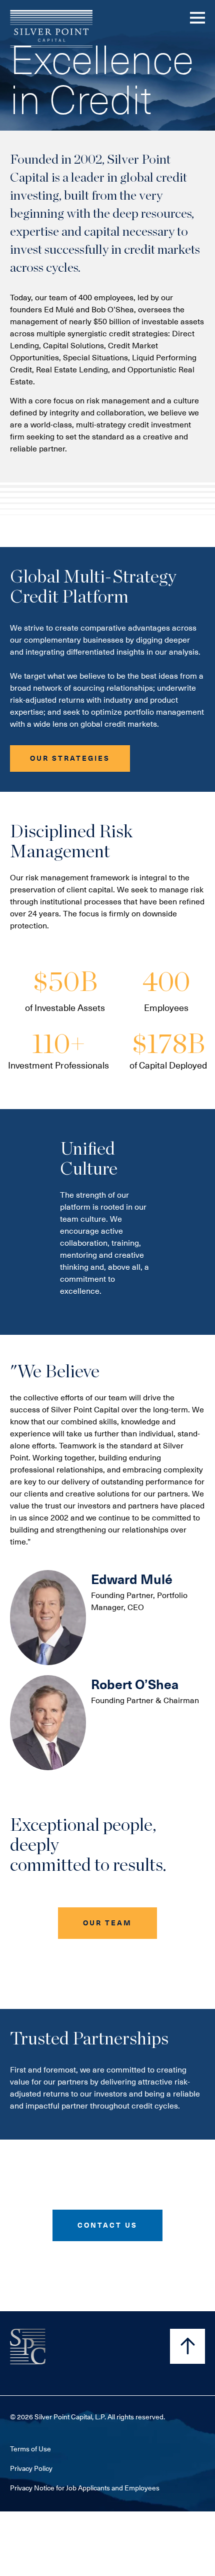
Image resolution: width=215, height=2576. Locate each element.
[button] (70, 758)
